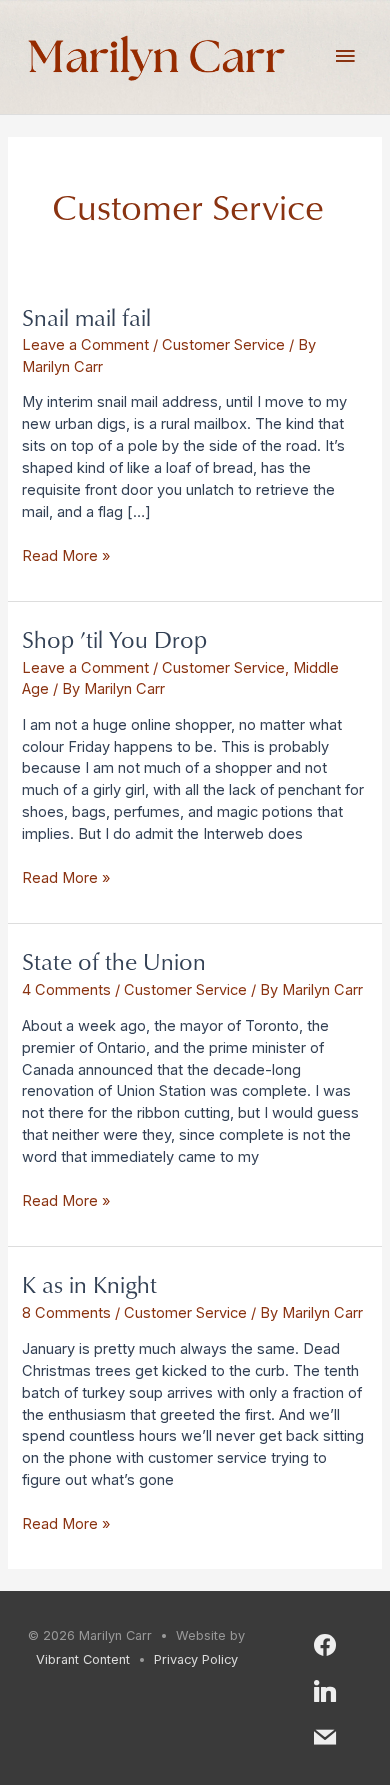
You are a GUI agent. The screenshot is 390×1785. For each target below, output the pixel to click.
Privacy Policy (196, 1659)
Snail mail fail (86, 316)
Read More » (66, 555)
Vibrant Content (83, 1659)
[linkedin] (325, 1689)
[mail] (325, 1735)
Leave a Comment (85, 345)
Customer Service (223, 345)
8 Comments (66, 1313)
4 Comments (66, 990)
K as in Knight (89, 1283)
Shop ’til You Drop (114, 638)
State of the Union (114, 960)
